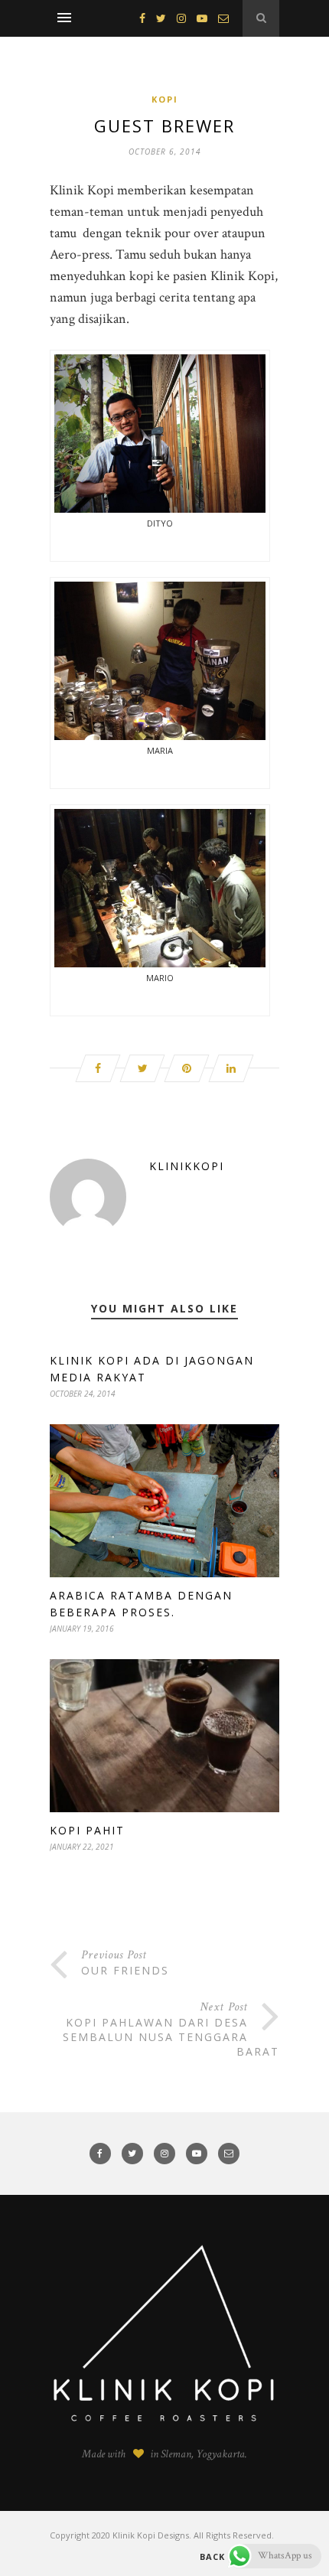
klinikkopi (187, 1166)
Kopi (165, 99)
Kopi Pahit (87, 1830)
